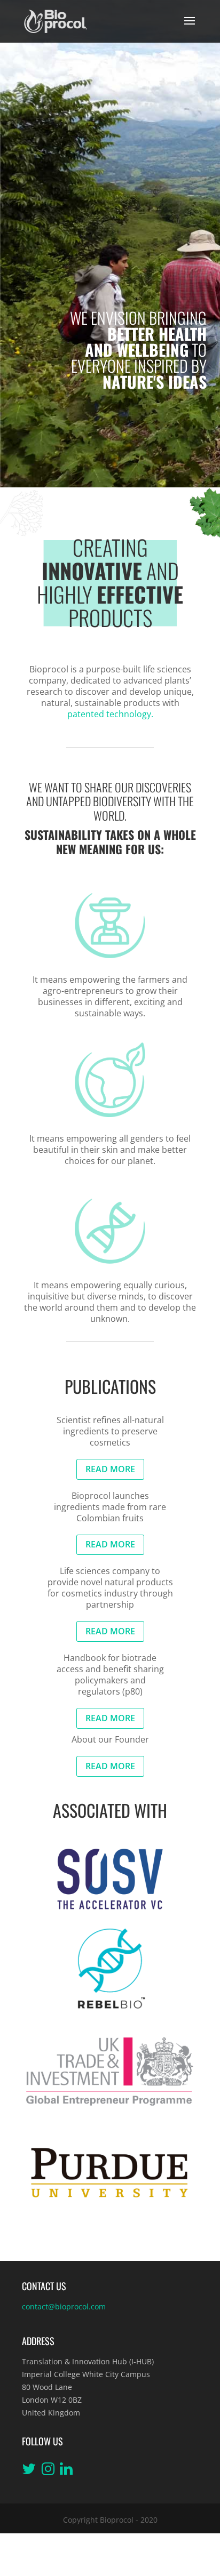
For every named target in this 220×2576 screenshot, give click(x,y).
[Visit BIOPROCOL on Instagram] (48, 2471)
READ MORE (110, 1469)
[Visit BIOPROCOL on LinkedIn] (66, 2471)
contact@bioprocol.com (64, 2306)
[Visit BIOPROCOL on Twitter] (29, 2471)
